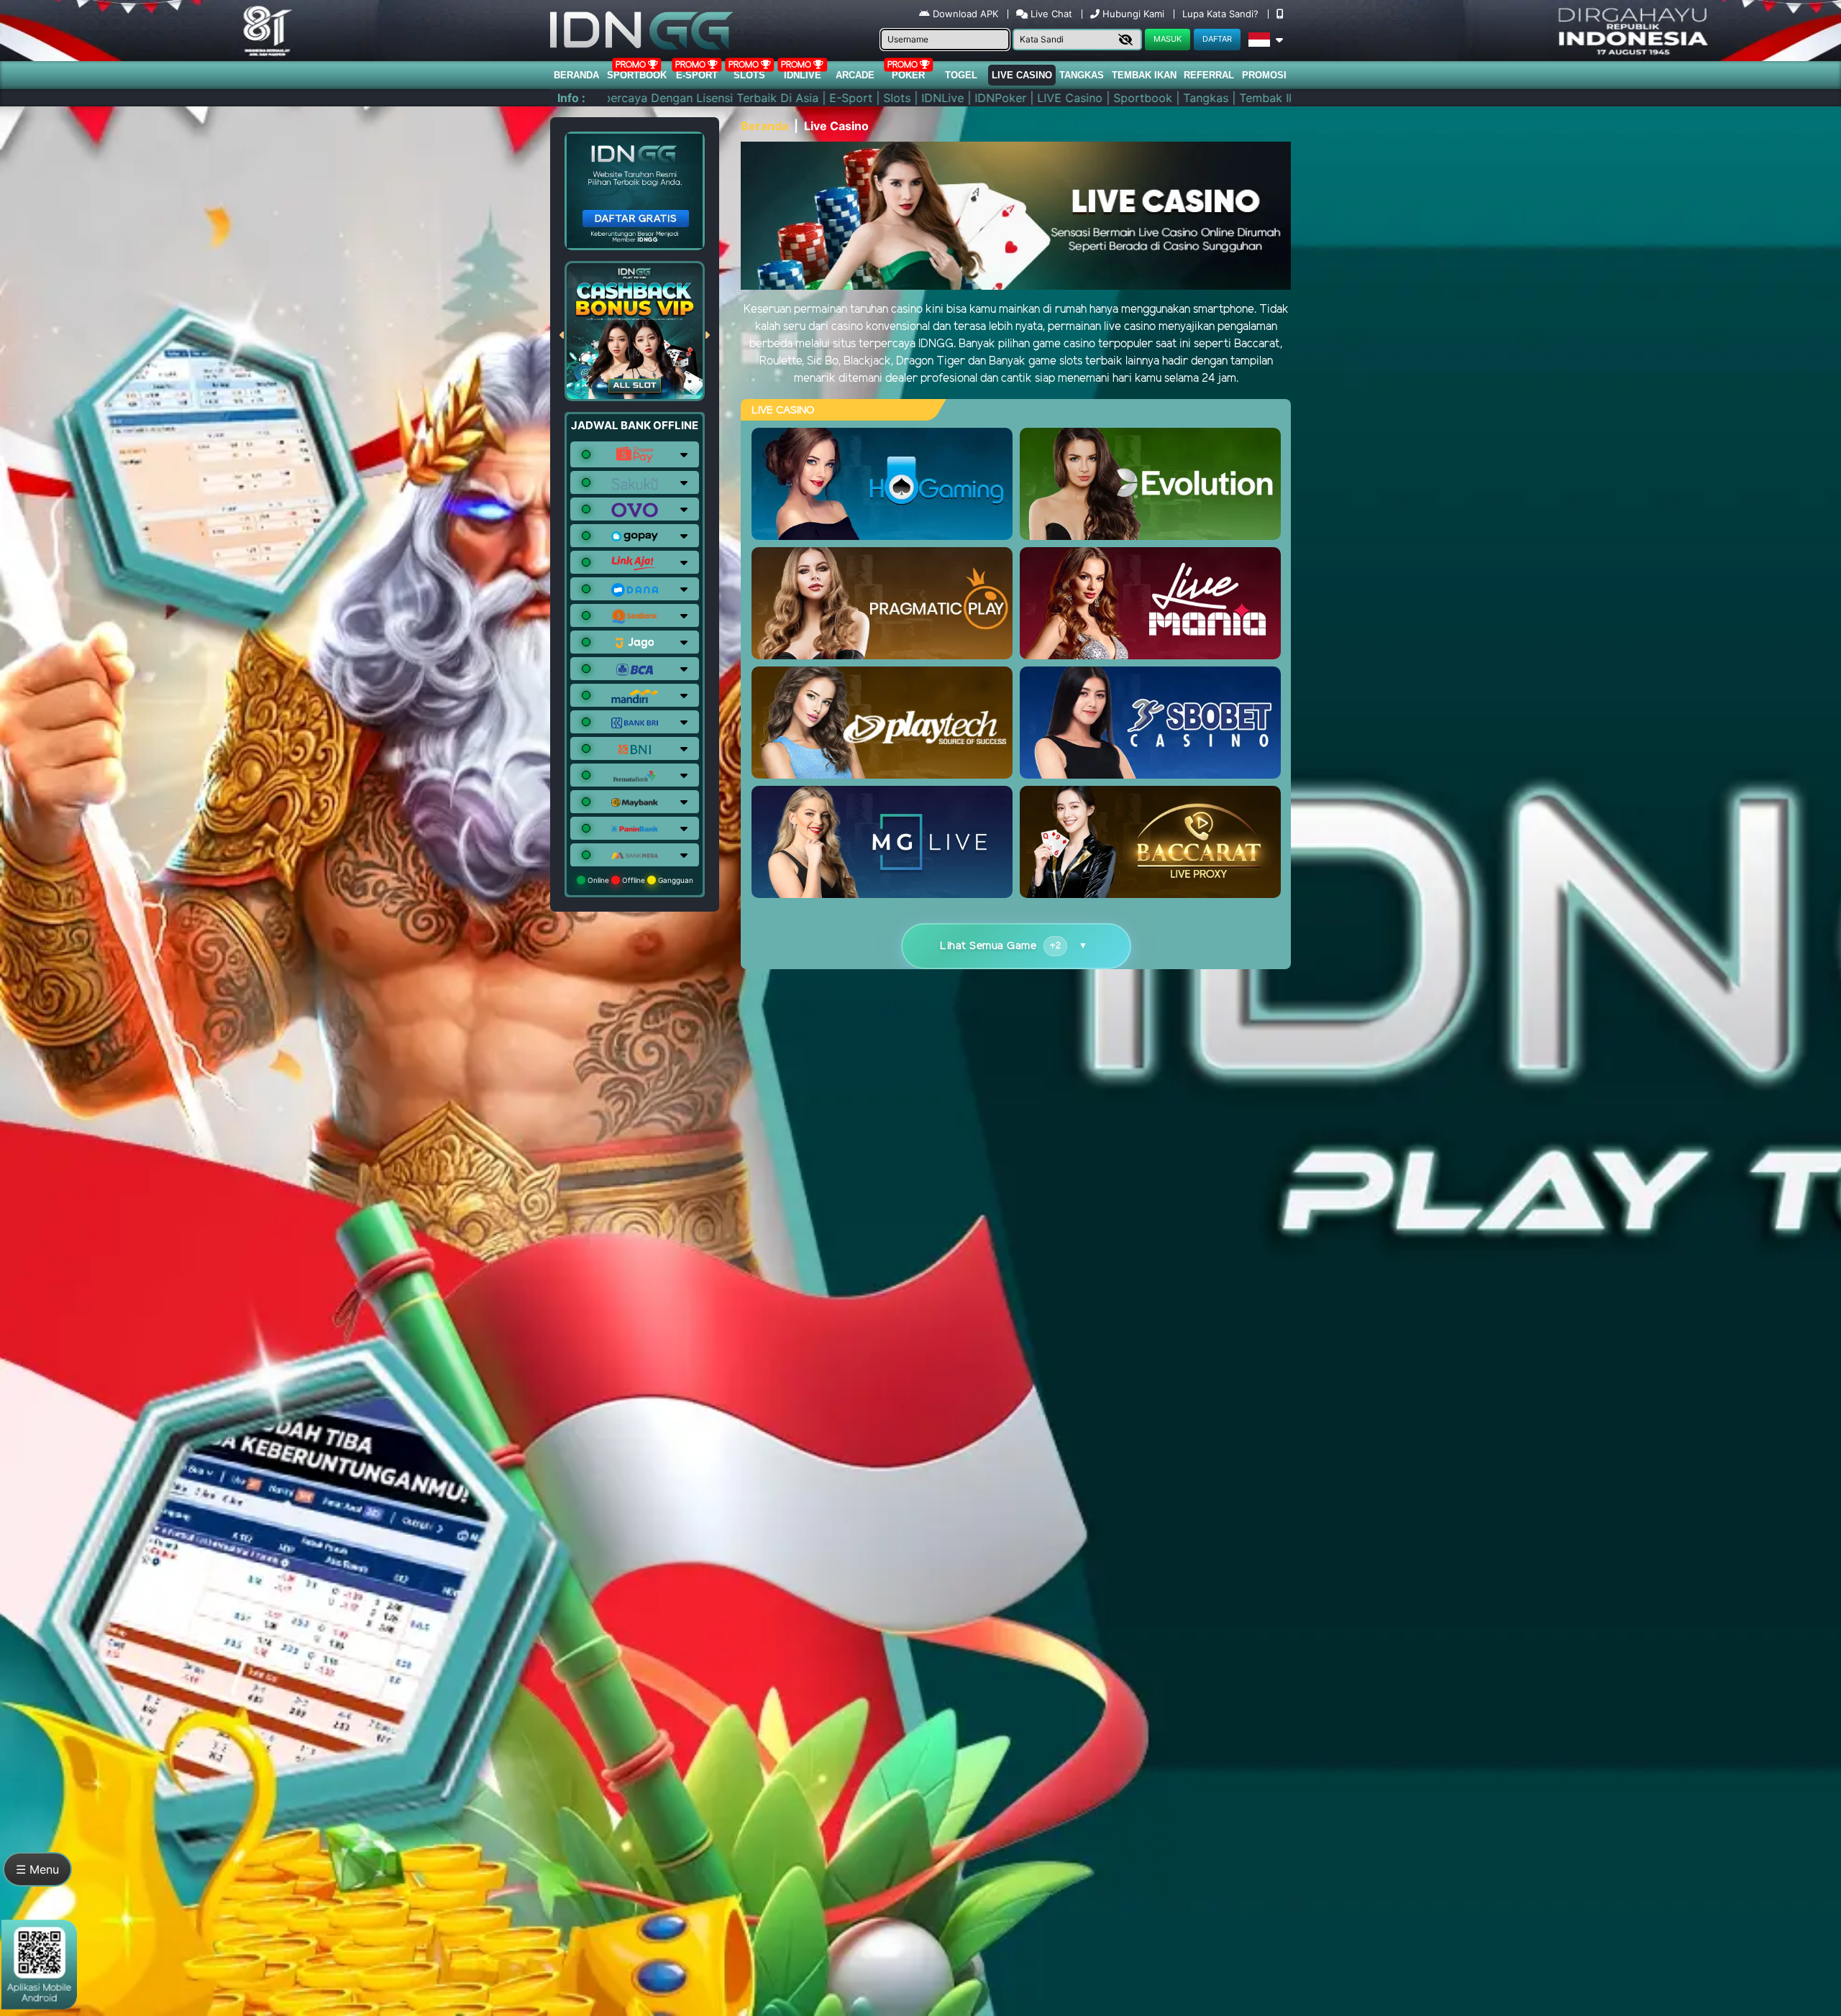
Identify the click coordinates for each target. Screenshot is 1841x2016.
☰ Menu (37, 1869)
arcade (855, 75)
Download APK (965, 14)
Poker (908, 75)
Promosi (1264, 75)
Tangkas (1082, 75)
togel (961, 75)
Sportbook (637, 75)
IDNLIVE (803, 75)
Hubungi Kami (1133, 14)
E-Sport (697, 75)
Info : (571, 98)
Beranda (576, 75)
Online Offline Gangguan (639, 880)
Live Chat (1050, 14)
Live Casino (1022, 75)
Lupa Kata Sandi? (1222, 14)
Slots (749, 75)
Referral (1209, 75)
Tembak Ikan (1144, 75)
